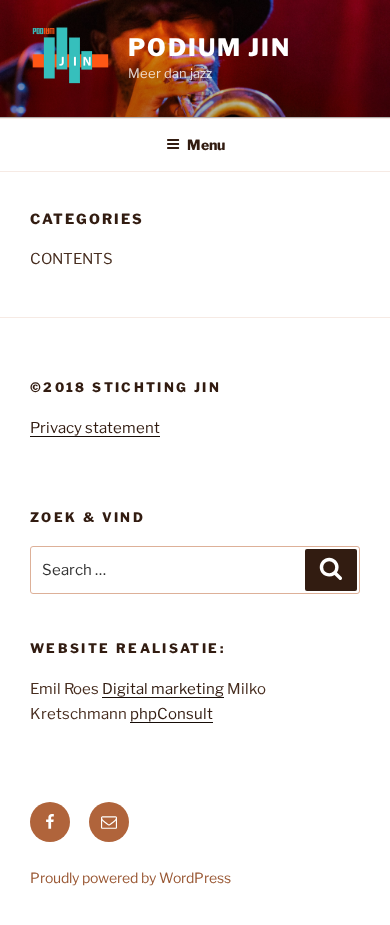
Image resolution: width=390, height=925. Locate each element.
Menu (206, 144)
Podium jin (209, 47)
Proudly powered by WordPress (130, 877)
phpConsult (171, 714)
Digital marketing (163, 689)
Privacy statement (95, 428)
